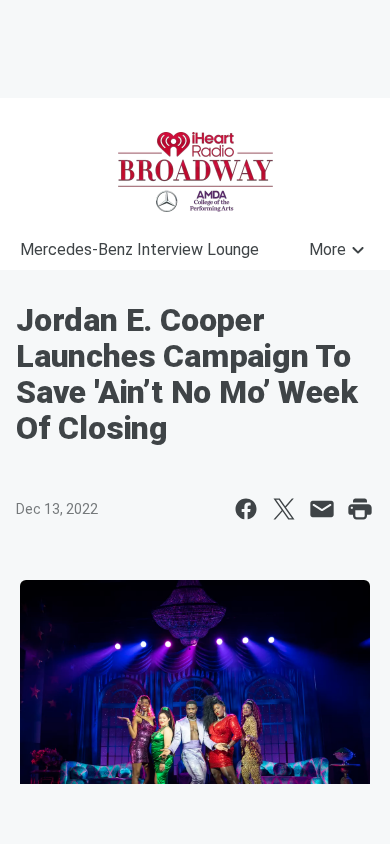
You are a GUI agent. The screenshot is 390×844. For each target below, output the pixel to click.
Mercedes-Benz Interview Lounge (139, 249)
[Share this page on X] (284, 509)
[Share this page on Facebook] (246, 509)
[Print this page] (360, 509)
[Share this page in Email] (322, 509)
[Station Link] (195, 172)
